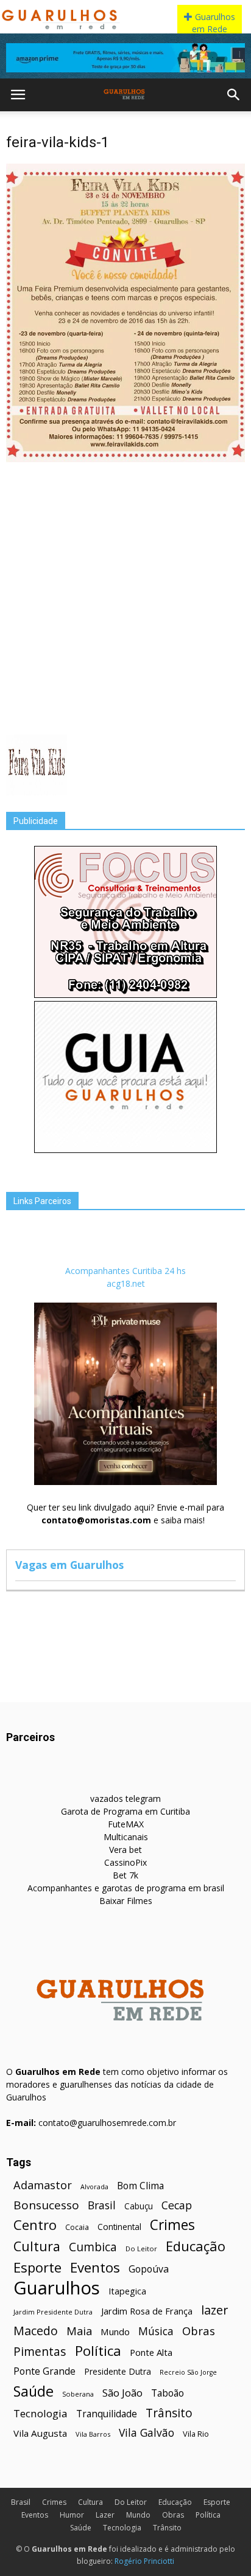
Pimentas (40, 2351)
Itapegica (127, 2291)
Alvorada (94, 2186)
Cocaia (77, 2227)
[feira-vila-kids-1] (125, 459)
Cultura (37, 2246)
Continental (119, 2227)
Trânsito (169, 2413)
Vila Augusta (40, 2433)
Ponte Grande (44, 2371)
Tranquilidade (107, 2414)
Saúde (34, 2391)
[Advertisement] (125, 597)
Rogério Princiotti (144, 2561)
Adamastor (43, 2185)
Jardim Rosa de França (147, 2311)
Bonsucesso (46, 2205)
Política (98, 2351)
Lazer (105, 2515)
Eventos (95, 2267)
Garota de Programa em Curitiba (125, 1811)
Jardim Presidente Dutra (53, 2312)
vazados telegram (125, 1799)
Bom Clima (140, 2186)
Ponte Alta (151, 2352)
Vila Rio (196, 2434)
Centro (35, 2225)
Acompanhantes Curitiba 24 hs (125, 1271)
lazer (214, 2310)
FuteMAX (126, 1824)
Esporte (37, 2267)
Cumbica (93, 2247)
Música (156, 2331)
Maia (79, 2331)
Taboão (168, 2393)
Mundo (115, 2332)
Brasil (102, 2205)
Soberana (78, 2394)
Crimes (172, 2225)
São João (122, 2393)
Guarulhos (57, 2288)
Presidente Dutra (118, 2371)
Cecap (177, 2205)
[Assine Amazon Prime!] (125, 58)
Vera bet (125, 1850)
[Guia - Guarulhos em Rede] (125, 1150)
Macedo (36, 2331)
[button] (234, 95)
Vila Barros (93, 2434)
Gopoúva (149, 2269)
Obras (199, 2331)
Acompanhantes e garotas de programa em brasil (126, 1888)
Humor (72, 2515)
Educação (196, 2246)
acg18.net (126, 1283)
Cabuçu (139, 2206)
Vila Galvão (147, 2433)
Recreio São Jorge (188, 2372)
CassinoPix (125, 1862)
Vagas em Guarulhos (69, 1565)
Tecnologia (41, 2413)
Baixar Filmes (126, 1901)
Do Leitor (141, 2249)
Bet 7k (125, 1875)
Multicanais (126, 1837)
